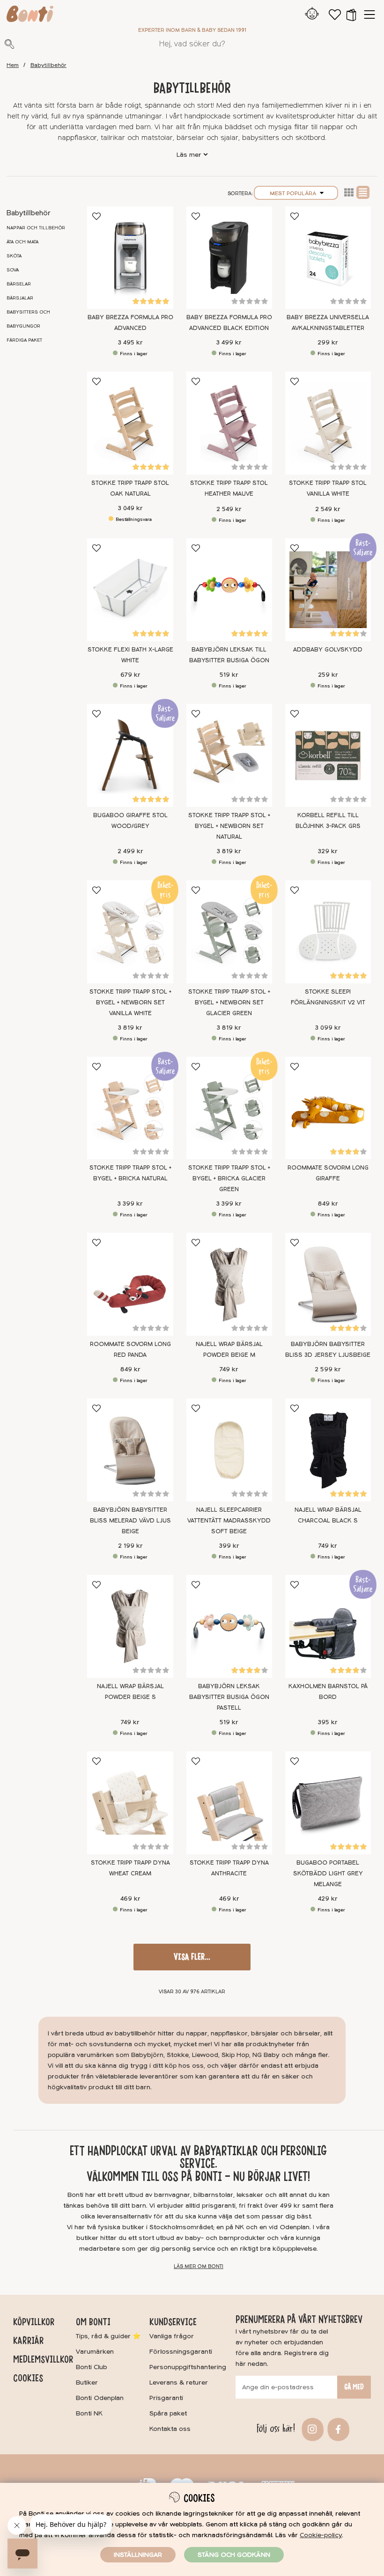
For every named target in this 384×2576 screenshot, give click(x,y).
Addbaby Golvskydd (328, 650)
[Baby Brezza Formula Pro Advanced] (130, 258)
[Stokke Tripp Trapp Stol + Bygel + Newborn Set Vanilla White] (130, 932)
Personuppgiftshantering (188, 2367)
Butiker (87, 2382)
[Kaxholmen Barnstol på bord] (328, 1626)
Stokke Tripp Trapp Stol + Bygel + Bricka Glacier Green (229, 1178)
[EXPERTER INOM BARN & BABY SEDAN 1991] (30, 15)
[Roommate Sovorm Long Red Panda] (130, 1284)
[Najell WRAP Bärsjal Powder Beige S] (130, 1626)
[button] (351, 15)
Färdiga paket (24, 340)
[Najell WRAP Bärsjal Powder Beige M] (229, 1284)
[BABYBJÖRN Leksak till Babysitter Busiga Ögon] (229, 590)
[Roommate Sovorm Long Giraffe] (328, 1108)
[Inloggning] (312, 15)
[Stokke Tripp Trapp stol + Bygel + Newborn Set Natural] (229, 755)
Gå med (354, 2387)
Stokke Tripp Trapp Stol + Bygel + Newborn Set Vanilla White (130, 1003)
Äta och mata (22, 242)
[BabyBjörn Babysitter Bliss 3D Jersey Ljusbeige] (328, 1284)
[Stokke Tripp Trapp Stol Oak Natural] (130, 423)
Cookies (28, 2378)
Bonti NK (89, 2413)
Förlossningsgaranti (181, 2352)
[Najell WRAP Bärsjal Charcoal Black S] (328, 1450)
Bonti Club (92, 2367)
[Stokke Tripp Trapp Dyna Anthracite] (229, 1803)
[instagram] (311, 2429)
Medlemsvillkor (43, 2359)
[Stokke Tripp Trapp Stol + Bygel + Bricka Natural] (130, 1108)
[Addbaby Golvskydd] (328, 590)
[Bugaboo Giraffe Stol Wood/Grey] (130, 755)
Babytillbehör (48, 65)
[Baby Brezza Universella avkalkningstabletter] (328, 258)
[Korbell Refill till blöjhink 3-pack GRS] (328, 755)
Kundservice (173, 2322)
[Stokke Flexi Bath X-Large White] (130, 590)
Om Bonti (93, 2322)
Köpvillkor (34, 2322)
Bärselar (19, 284)
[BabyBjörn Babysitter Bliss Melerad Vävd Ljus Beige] (130, 1450)
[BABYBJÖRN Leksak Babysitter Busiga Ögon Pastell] (229, 1626)
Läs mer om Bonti (199, 2266)
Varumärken (95, 2352)
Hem (13, 65)
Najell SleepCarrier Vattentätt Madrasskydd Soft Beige (229, 1521)
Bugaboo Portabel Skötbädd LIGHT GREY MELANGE (328, 1873)
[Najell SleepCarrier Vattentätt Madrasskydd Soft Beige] (229, 1450)
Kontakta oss (170, 2429)
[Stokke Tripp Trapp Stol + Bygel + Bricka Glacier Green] (229, 1108)
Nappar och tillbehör (36, 228)
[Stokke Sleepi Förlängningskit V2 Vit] (328, 932)
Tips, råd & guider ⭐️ (108, 2336)
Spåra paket (168, 2413)
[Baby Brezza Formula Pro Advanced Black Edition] (229, 258)
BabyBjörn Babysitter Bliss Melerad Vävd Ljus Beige (130, 1521)
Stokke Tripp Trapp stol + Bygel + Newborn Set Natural (229, 826)
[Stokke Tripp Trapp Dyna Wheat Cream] (130, 1803)
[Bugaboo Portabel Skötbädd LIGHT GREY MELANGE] (328, 1803)
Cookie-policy (321, 2535)
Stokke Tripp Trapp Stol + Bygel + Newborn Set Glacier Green (229, 1003)
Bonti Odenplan (100, 2398)
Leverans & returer (179, 2382)
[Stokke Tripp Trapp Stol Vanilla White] (328, 423)
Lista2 (349, 192)
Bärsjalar (20, 298)
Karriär (28, 2341)
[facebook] (337, 2429)
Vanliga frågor (172, 2336)
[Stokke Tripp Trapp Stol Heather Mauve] (229, 423)
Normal (363, 192)
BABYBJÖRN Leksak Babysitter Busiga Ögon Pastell (229, 1697)
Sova (13, 270)
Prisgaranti (166, 2398)
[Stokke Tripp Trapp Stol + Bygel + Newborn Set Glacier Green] (229, 932)
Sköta (14, 256)
